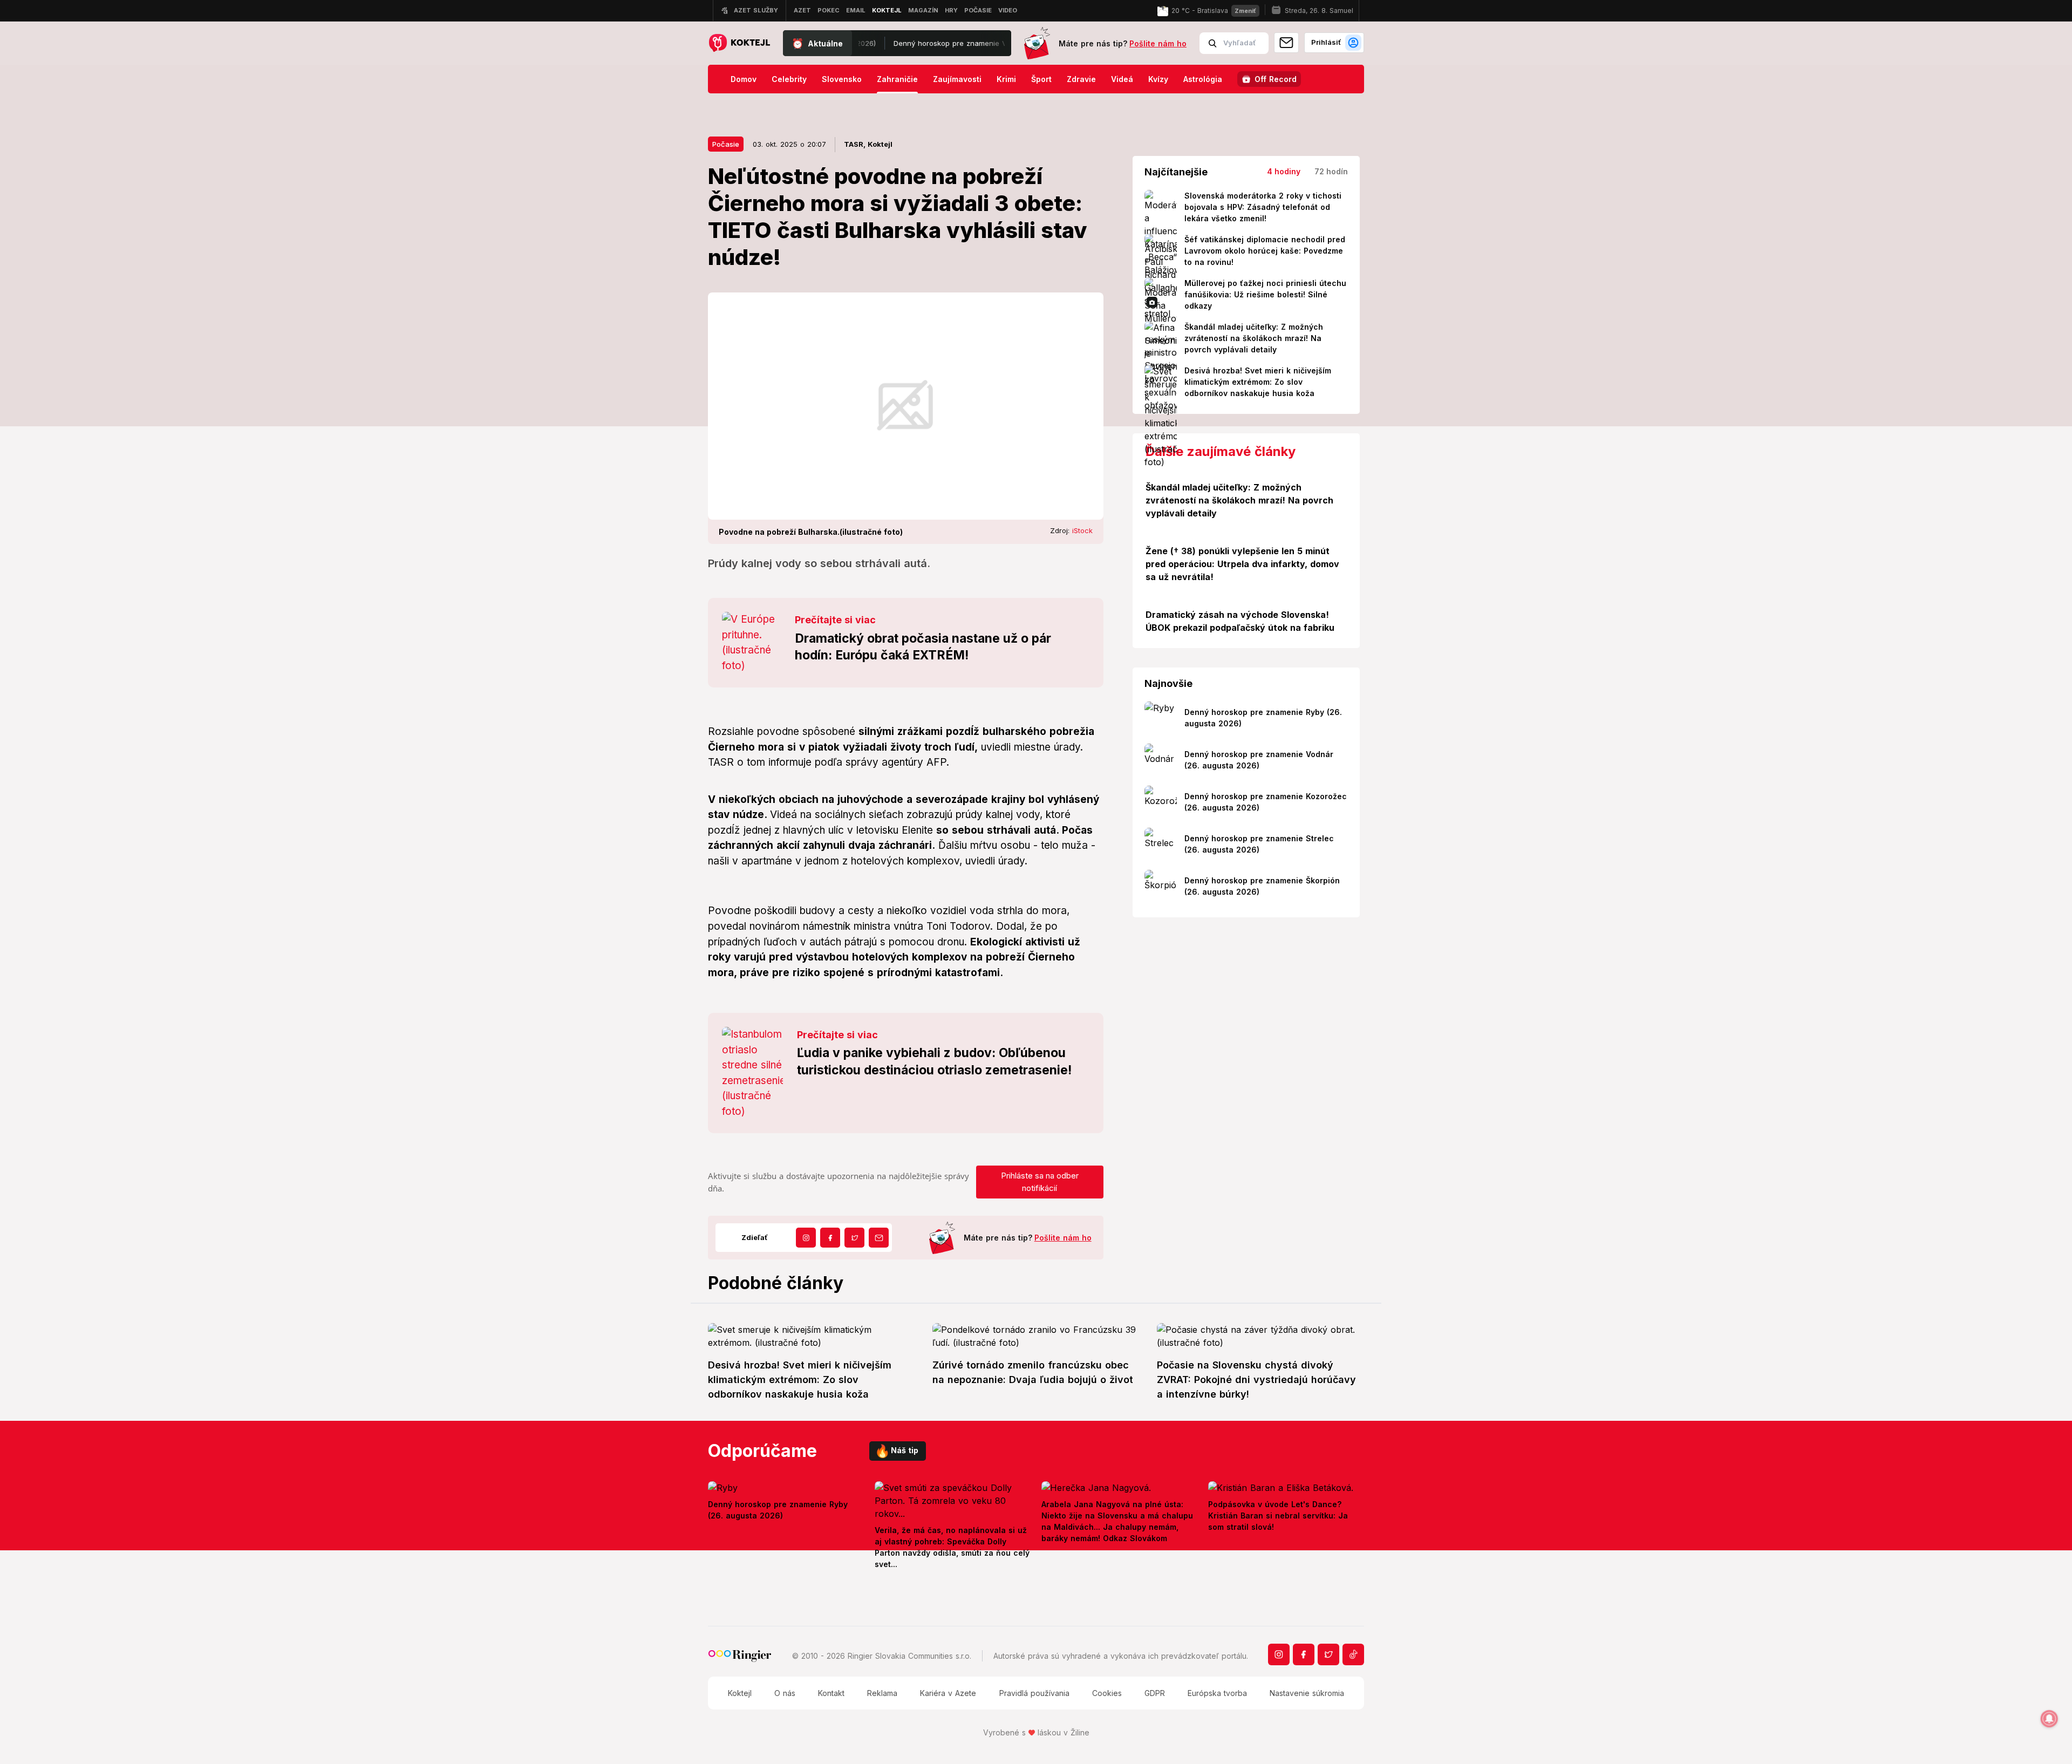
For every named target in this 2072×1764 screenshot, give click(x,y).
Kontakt (831, 1693)
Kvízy (1158, 79)
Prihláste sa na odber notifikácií (1040, 1182)
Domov (744, 79)
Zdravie (1081, 79)
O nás (785, 1693)
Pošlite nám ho (1158, 43)
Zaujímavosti (957, 79)
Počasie (726, 144)
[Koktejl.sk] (739, 43)
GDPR (1155, 1693)
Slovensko (842, 79)
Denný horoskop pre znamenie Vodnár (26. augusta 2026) (910, 43)
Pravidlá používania (1034, 1693)
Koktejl (740, 1693)
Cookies (1107, 1693)
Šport (1041, 79)
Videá (1122, 79)
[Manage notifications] (2049, 1719)
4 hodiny (1284, 171)
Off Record (1276, 79)
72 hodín (1331, 171)
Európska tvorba (1217, 1693)
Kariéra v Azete (948, 1693)
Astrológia (1203, 79)
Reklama (882, 1693)
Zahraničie (897, 79)
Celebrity (789, 79)
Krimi (1006, 79)
